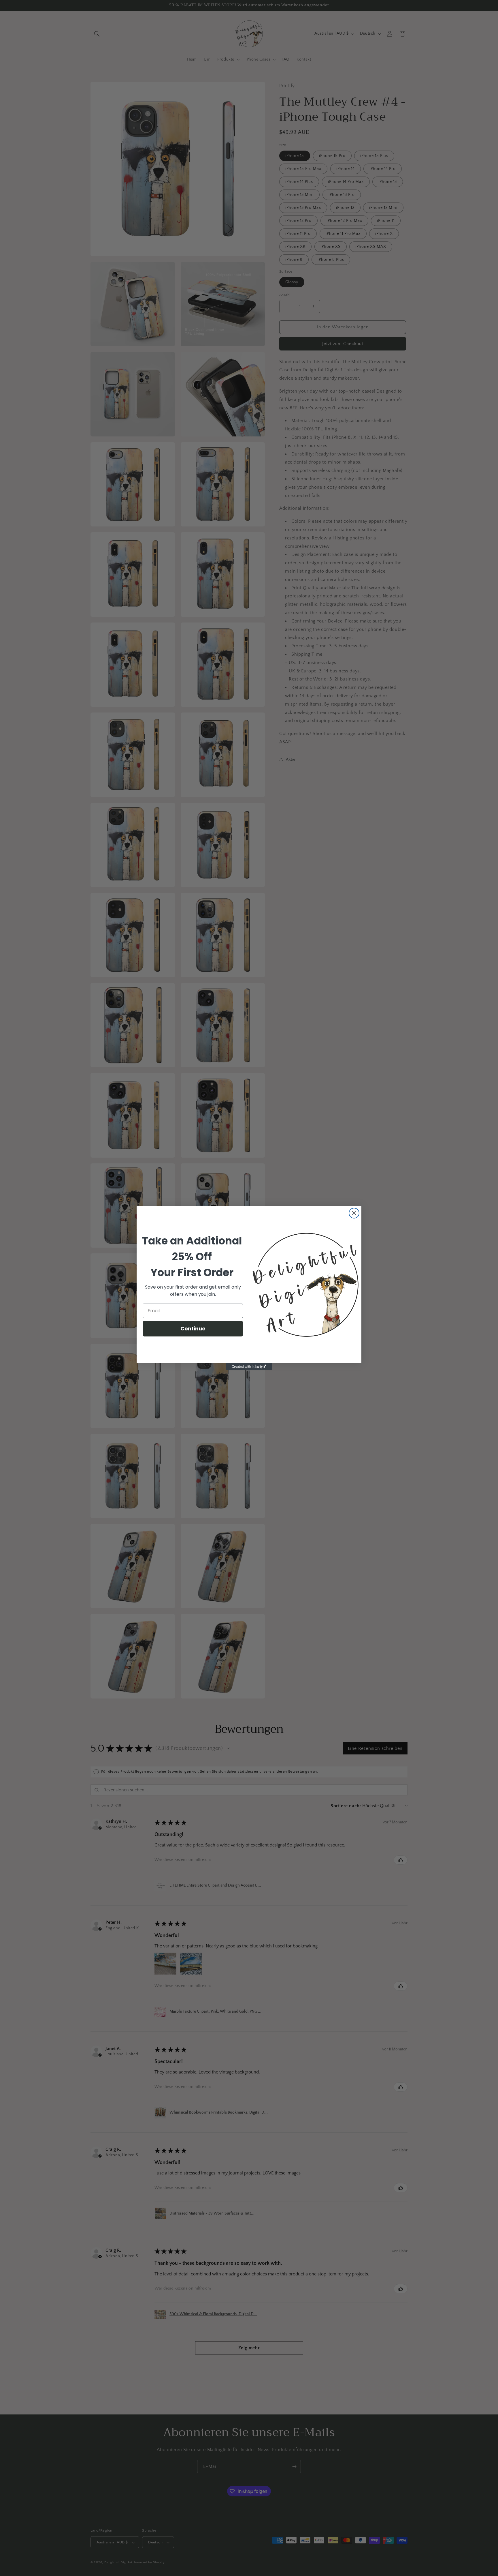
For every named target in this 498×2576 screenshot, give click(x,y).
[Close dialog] (354, 1213)
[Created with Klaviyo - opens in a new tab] (249, 1367)
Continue (193, 1329)
